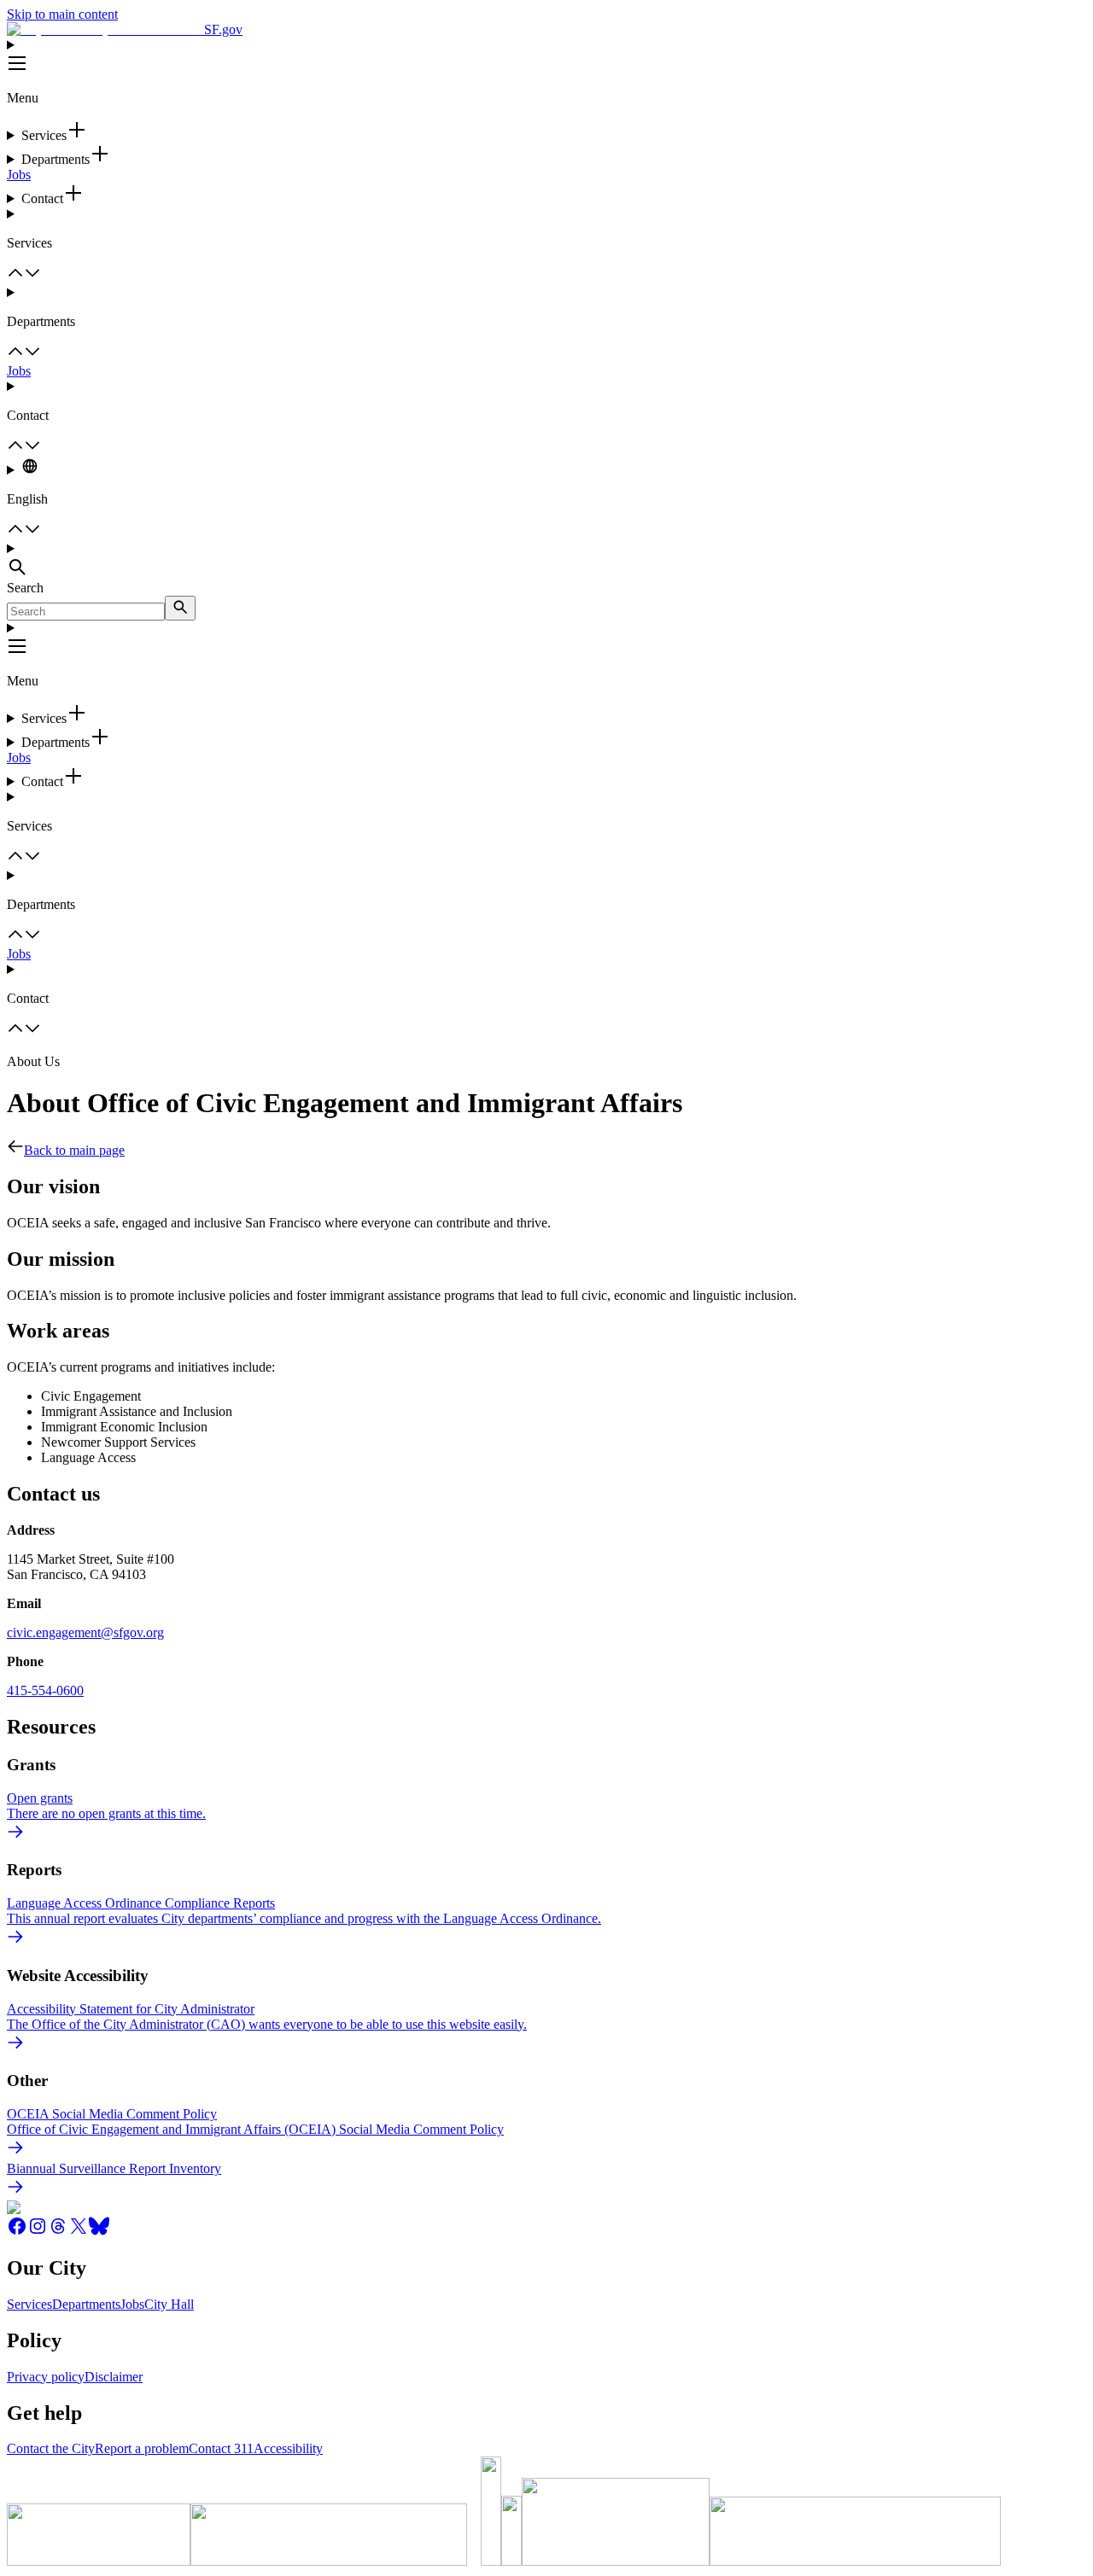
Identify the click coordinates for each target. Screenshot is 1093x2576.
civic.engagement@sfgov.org (85, 1632)
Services (29, 2304)
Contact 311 (221, 2448)
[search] (180, 608)
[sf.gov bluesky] (99, 2232)
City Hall (169, 2304)
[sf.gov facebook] (17, 2232)
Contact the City (51, 2448)
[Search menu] (546, 561)
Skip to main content (62, 14)
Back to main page (74, 1150)
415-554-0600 (45, 1690)
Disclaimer (114, 2377)
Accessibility (288, 2448)
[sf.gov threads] (58, 2232)
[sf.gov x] (79, 2232)
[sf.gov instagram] (38, 2232)
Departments (86, 2304)
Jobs (19, 175)
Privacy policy (46, 2377)
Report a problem (142, 2448)
